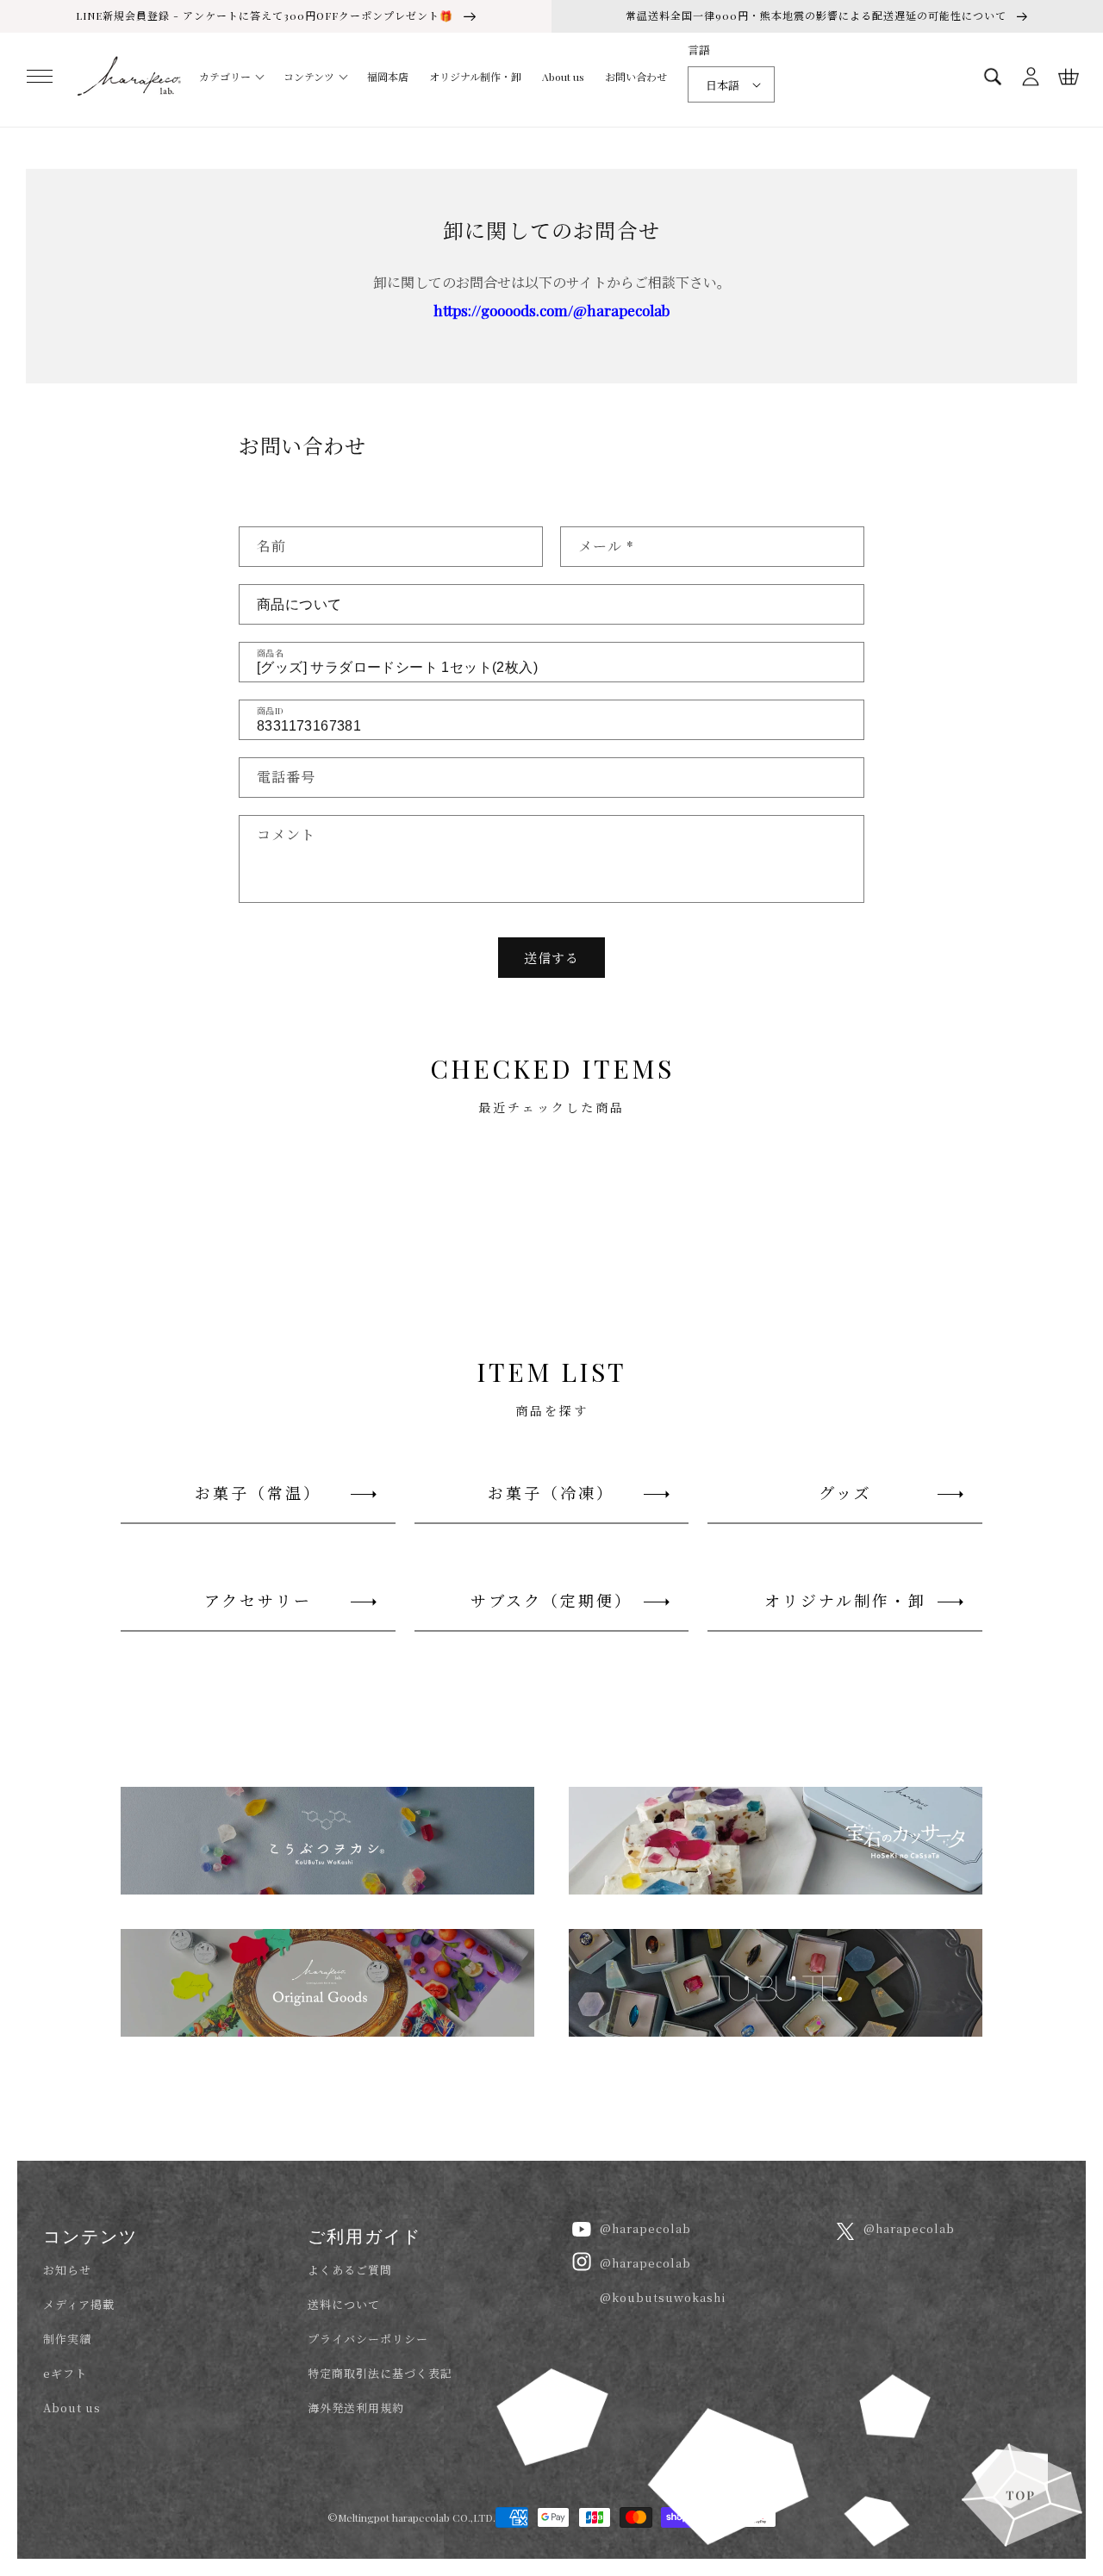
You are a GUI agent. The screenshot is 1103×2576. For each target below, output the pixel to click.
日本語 (723, 85)
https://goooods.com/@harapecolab (551, 310)
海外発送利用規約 (356, 2408)
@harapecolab (645, 2228)
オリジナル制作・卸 (475, 77)
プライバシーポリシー (368, 2339)
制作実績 (67, 2339)
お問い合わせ (636, 77)
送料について (344, 2304)
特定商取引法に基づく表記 (380, 2373)
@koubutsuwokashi (663, 2297)
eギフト (65, 2373)
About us (563, 77)
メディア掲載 (79, 2304)
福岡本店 (388, 77)
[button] (40, 77)
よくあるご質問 (350, 2270)
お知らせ (67, 2270)
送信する (551, 958)
